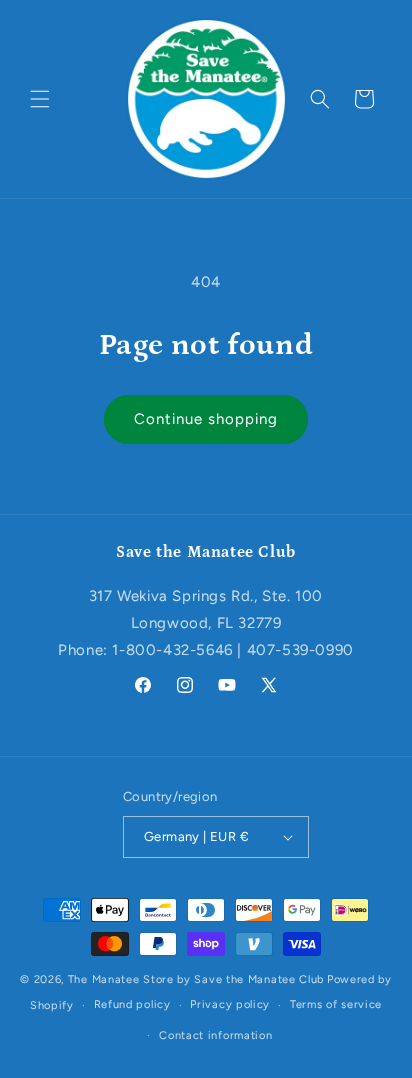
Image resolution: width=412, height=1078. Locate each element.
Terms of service (336, 1004)
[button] (40, 99)
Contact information (215, 1035)
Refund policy (132, 1004)
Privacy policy (230, 1004)
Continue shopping (206, 419)
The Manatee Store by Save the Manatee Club (196, 979)
